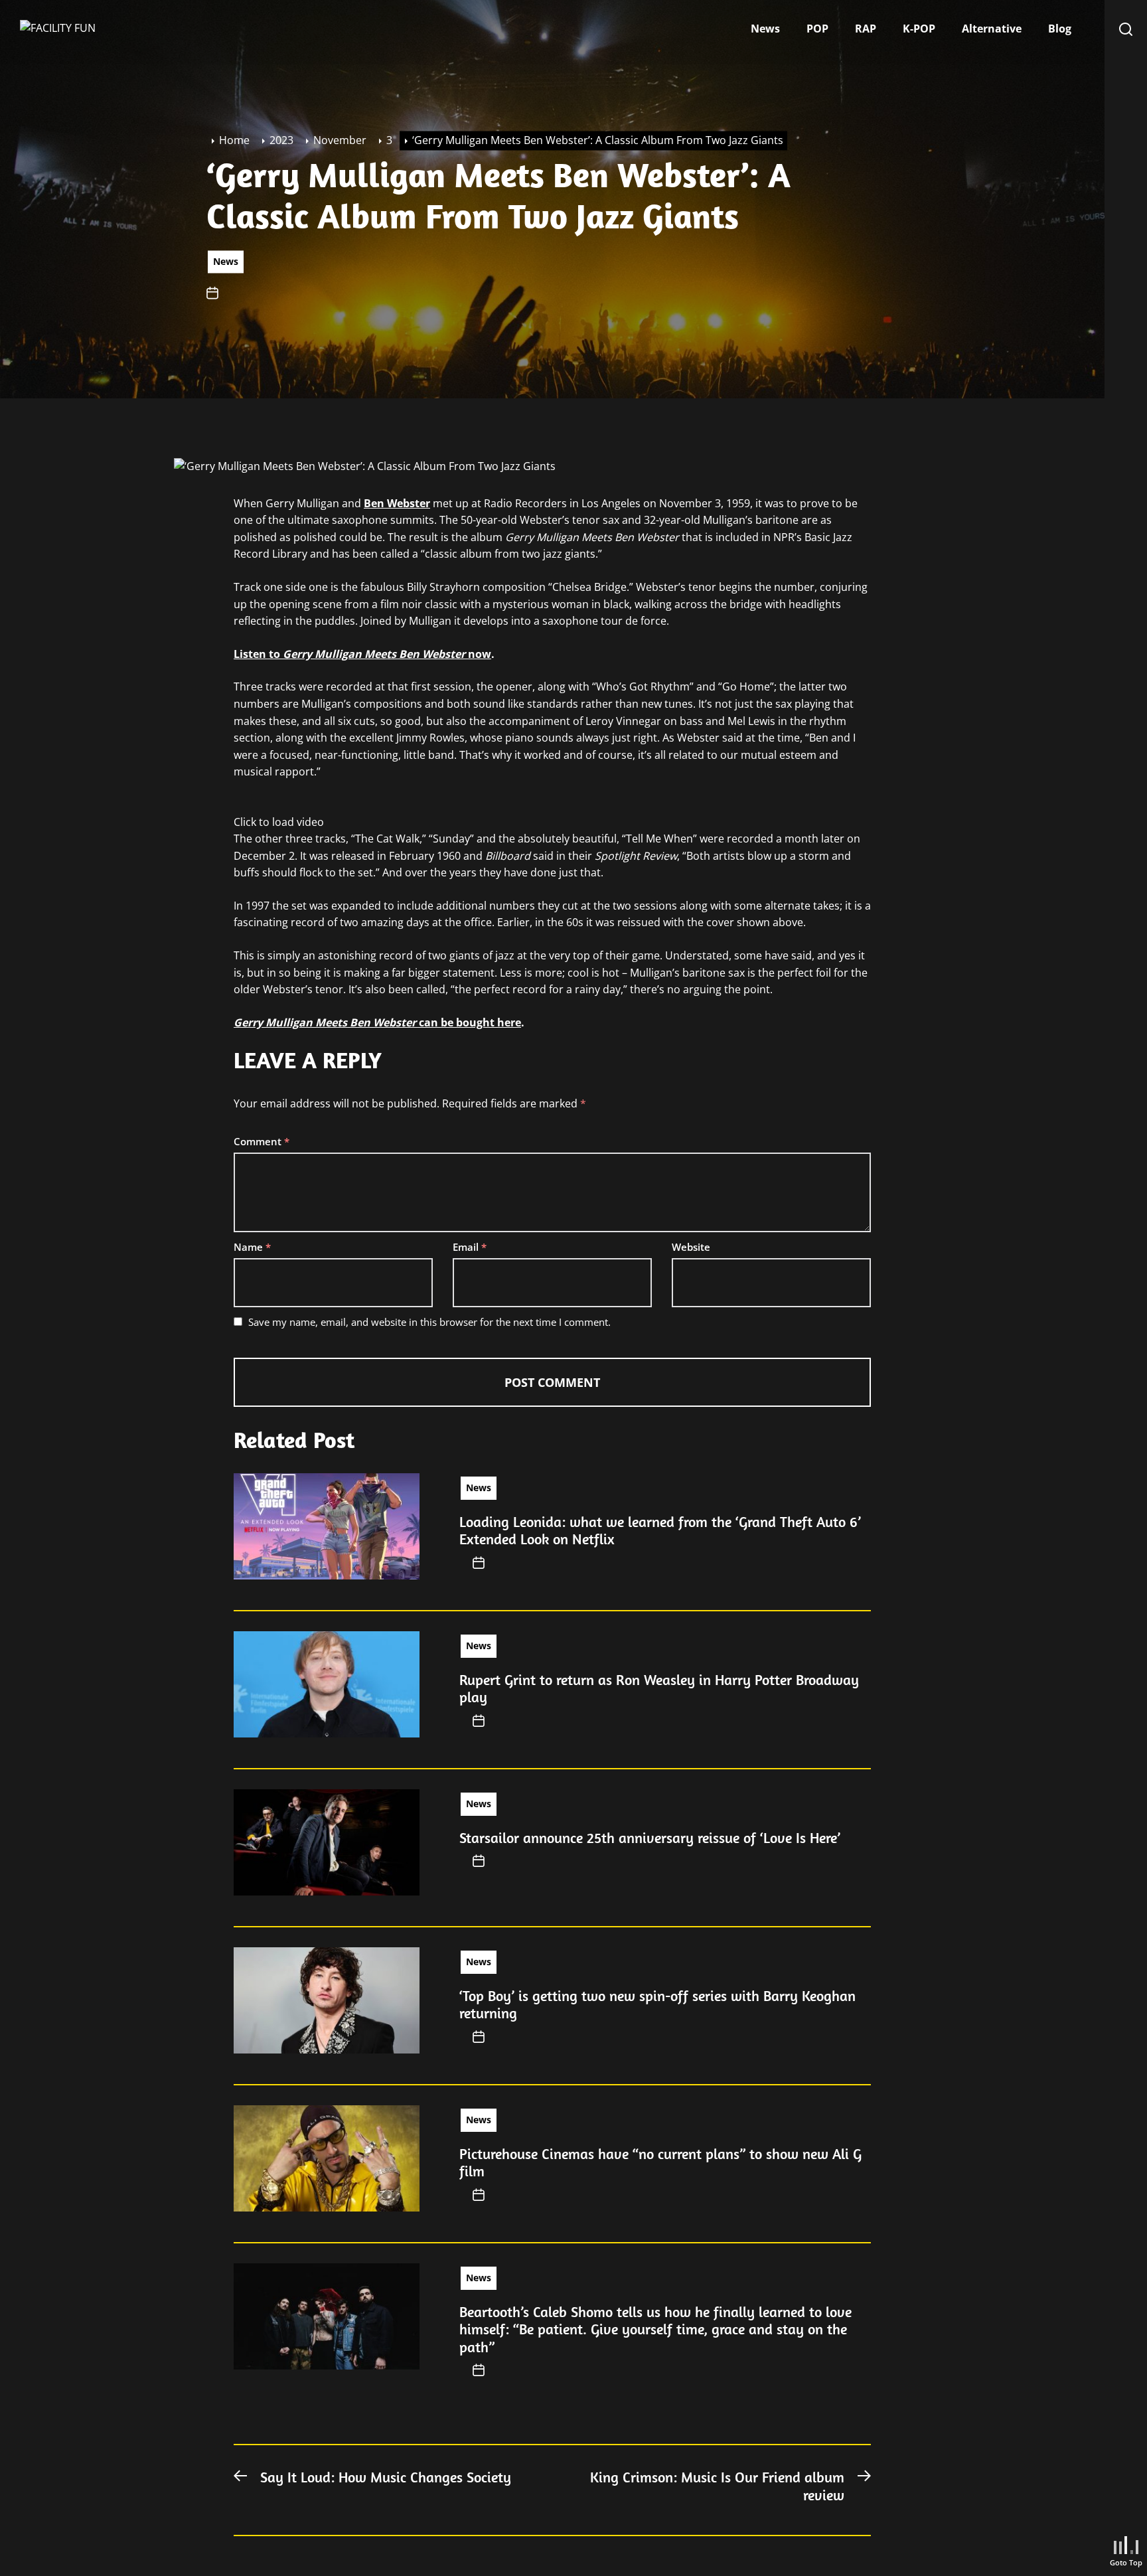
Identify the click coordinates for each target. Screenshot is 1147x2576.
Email (470, 1247)
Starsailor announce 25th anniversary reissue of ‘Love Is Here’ (650, 1838)
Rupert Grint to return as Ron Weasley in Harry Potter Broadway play (659, 1688)
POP (817, 29)
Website (691, 1247)
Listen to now (362, 654)
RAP (866, 29)
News (765, 29)
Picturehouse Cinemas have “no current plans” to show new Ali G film (660, 2162)
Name (252, 1247)
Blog (1060, 29)
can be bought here (377, 1022)
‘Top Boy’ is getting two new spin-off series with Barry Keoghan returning (657, 2004)
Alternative (992, 29)
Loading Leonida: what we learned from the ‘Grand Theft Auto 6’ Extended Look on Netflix (660, 1530)
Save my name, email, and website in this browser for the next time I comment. (429, 1322)
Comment (262, 1141)
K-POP (919, 29)
